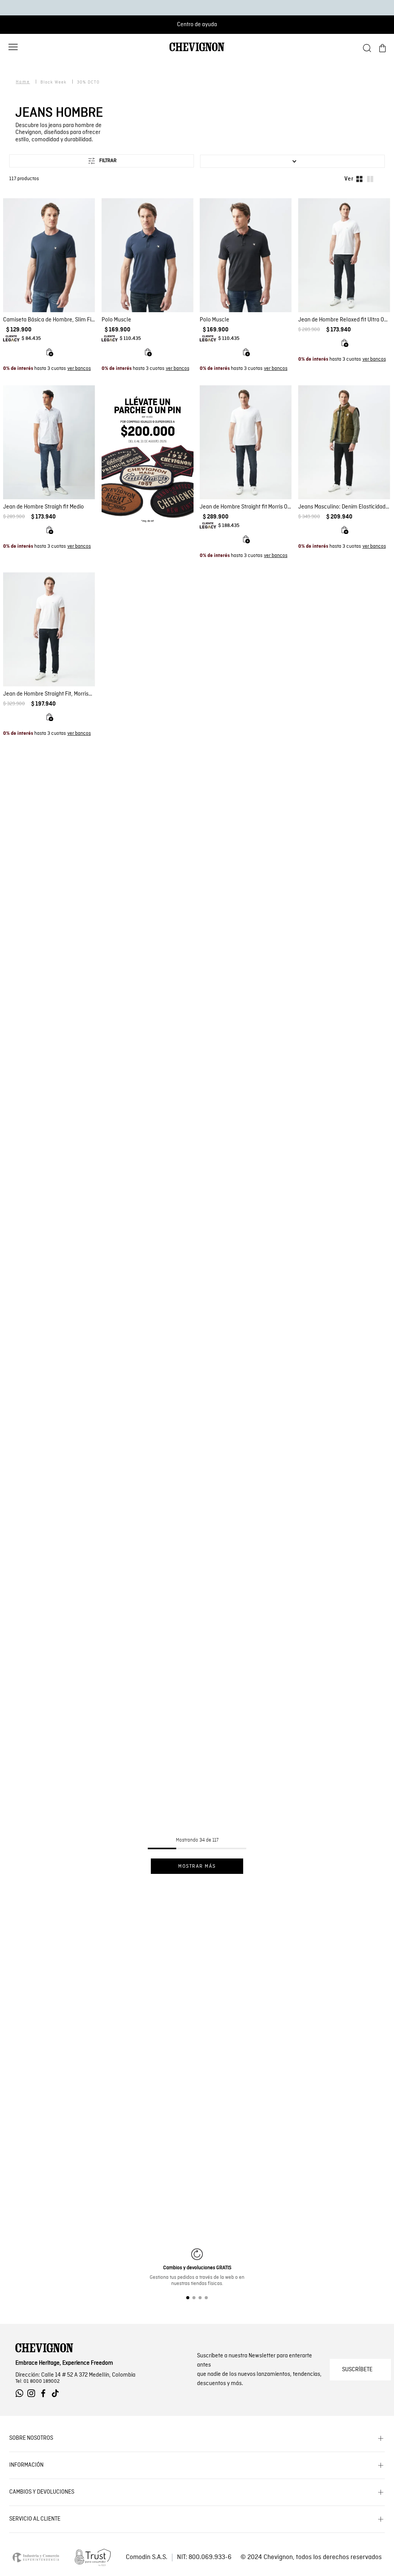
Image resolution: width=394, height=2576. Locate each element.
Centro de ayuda (197, 24)
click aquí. (98, 2352)
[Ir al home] (197, 50)
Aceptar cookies (71, 2379)
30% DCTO (88, 81)
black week (53, 81)
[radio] (359, 178)
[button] (13, 47)
